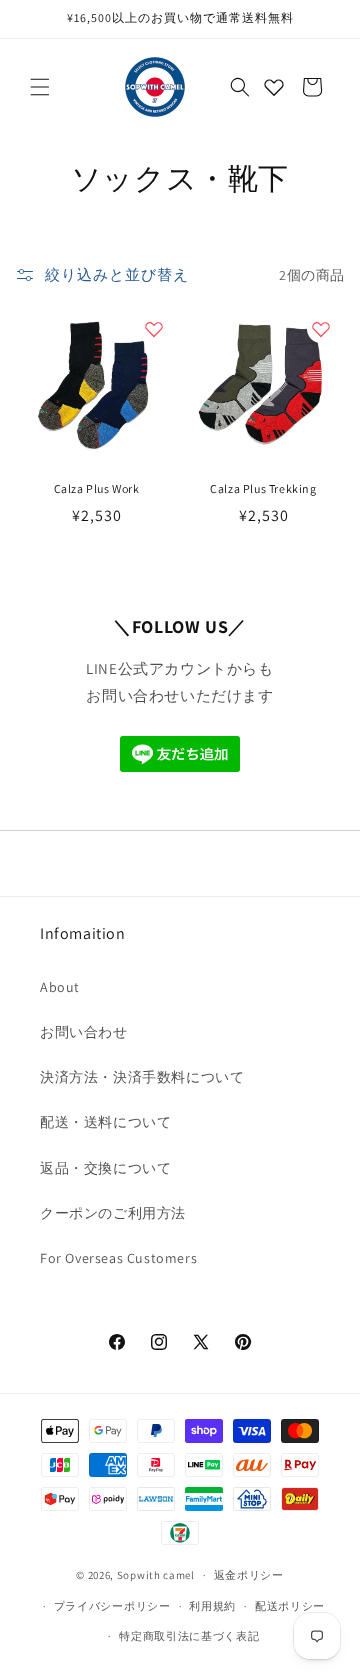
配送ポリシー (290, 1606)
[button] (40, 87)
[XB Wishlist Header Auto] (274, 87)
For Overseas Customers (118, 1258)
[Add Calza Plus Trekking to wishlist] (321, 329)
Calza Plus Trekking (263, 488)
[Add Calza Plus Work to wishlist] (154, 329)
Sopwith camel (156, 1575)
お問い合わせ (84, 1032)
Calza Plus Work (97, 488)
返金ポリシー (249, 1575)
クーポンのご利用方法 (113, 1213)
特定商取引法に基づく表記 (189, 1636)
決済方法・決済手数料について (142, 1077)
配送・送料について (105, 1122)
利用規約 (212, 1606)
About (60, 987)
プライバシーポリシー (112, 1606)
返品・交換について (105, 1168)
